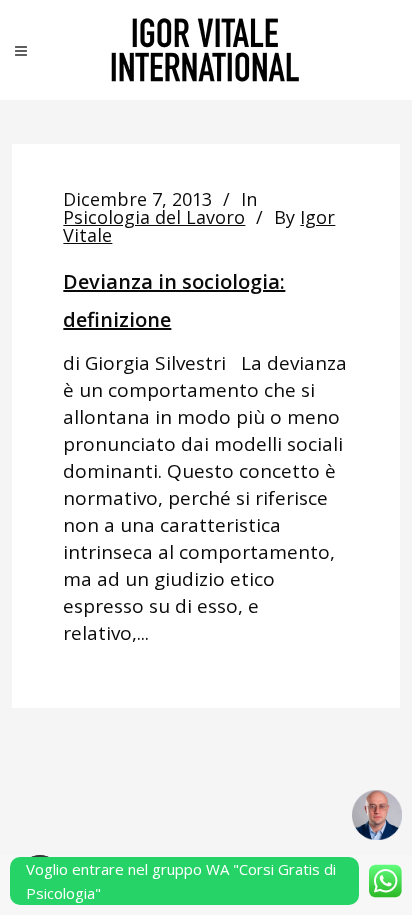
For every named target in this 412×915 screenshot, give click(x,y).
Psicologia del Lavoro (154, 217)
